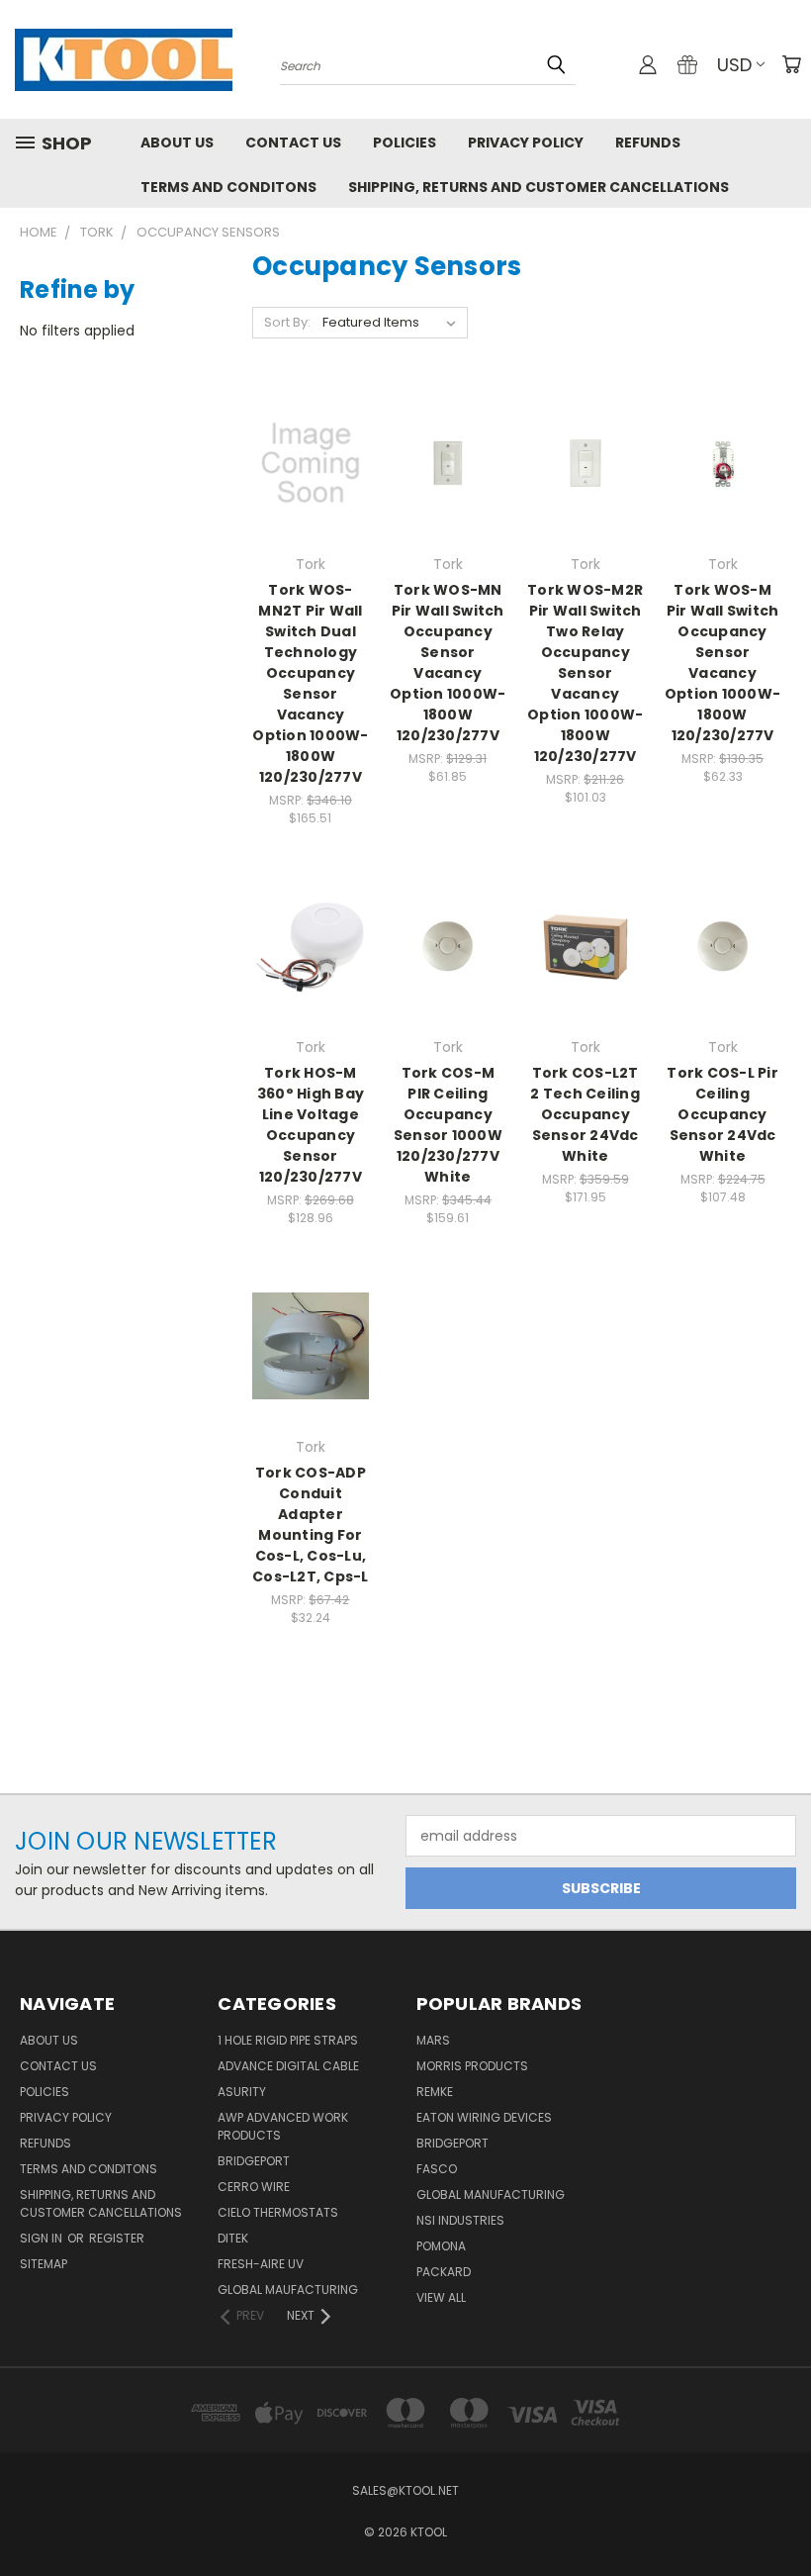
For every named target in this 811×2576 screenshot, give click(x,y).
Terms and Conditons (228, 187)
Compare (304, 462)
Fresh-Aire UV (261, 2264)
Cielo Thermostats (278, 2212)
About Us (177, 143)
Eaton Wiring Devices (484, 2117)
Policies (405, 143)
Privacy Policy (526, 143)
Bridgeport (254, 2161)
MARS (433, 2040)
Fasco (437, 2169)
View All (441, 2297)
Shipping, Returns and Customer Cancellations (539, 187)
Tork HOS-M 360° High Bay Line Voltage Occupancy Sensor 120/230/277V (311, 1125)
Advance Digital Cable (288, 2066)
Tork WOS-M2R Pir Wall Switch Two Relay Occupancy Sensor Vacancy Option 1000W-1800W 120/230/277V (585, 673)
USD (734, 65)
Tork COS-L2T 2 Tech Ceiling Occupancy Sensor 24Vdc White (585, 1114)
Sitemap (44, 2264)
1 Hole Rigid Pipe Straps (288, 2040)
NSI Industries (460, 2220)
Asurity (242, 2092)
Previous (781, 2514)
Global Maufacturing (288, 2290)
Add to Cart (310, 498)
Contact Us (293, 143)
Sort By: (287, 322)
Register (117, 2238)
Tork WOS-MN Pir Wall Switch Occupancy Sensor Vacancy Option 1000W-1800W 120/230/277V (448, 663)
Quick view (311, 423)
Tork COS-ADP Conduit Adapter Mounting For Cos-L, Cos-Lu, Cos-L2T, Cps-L (311, 1525)
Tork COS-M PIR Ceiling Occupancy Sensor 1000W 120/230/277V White (448, 1125)
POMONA (441, 2246)
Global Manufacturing (491, 2194)
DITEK (233, 2238)
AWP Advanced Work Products (283, 2126)
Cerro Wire (254, 2187)
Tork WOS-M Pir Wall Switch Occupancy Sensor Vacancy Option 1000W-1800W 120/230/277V (722, 663)
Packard (444, 2272)
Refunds (648, 143)
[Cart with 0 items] (791, 64)
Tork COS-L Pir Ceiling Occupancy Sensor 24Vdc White (722, 1114)
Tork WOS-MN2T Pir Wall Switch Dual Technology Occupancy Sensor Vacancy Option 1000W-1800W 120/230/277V (310, 683)
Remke (435, 2092)
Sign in (43, 2238)
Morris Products (472, 2066)
